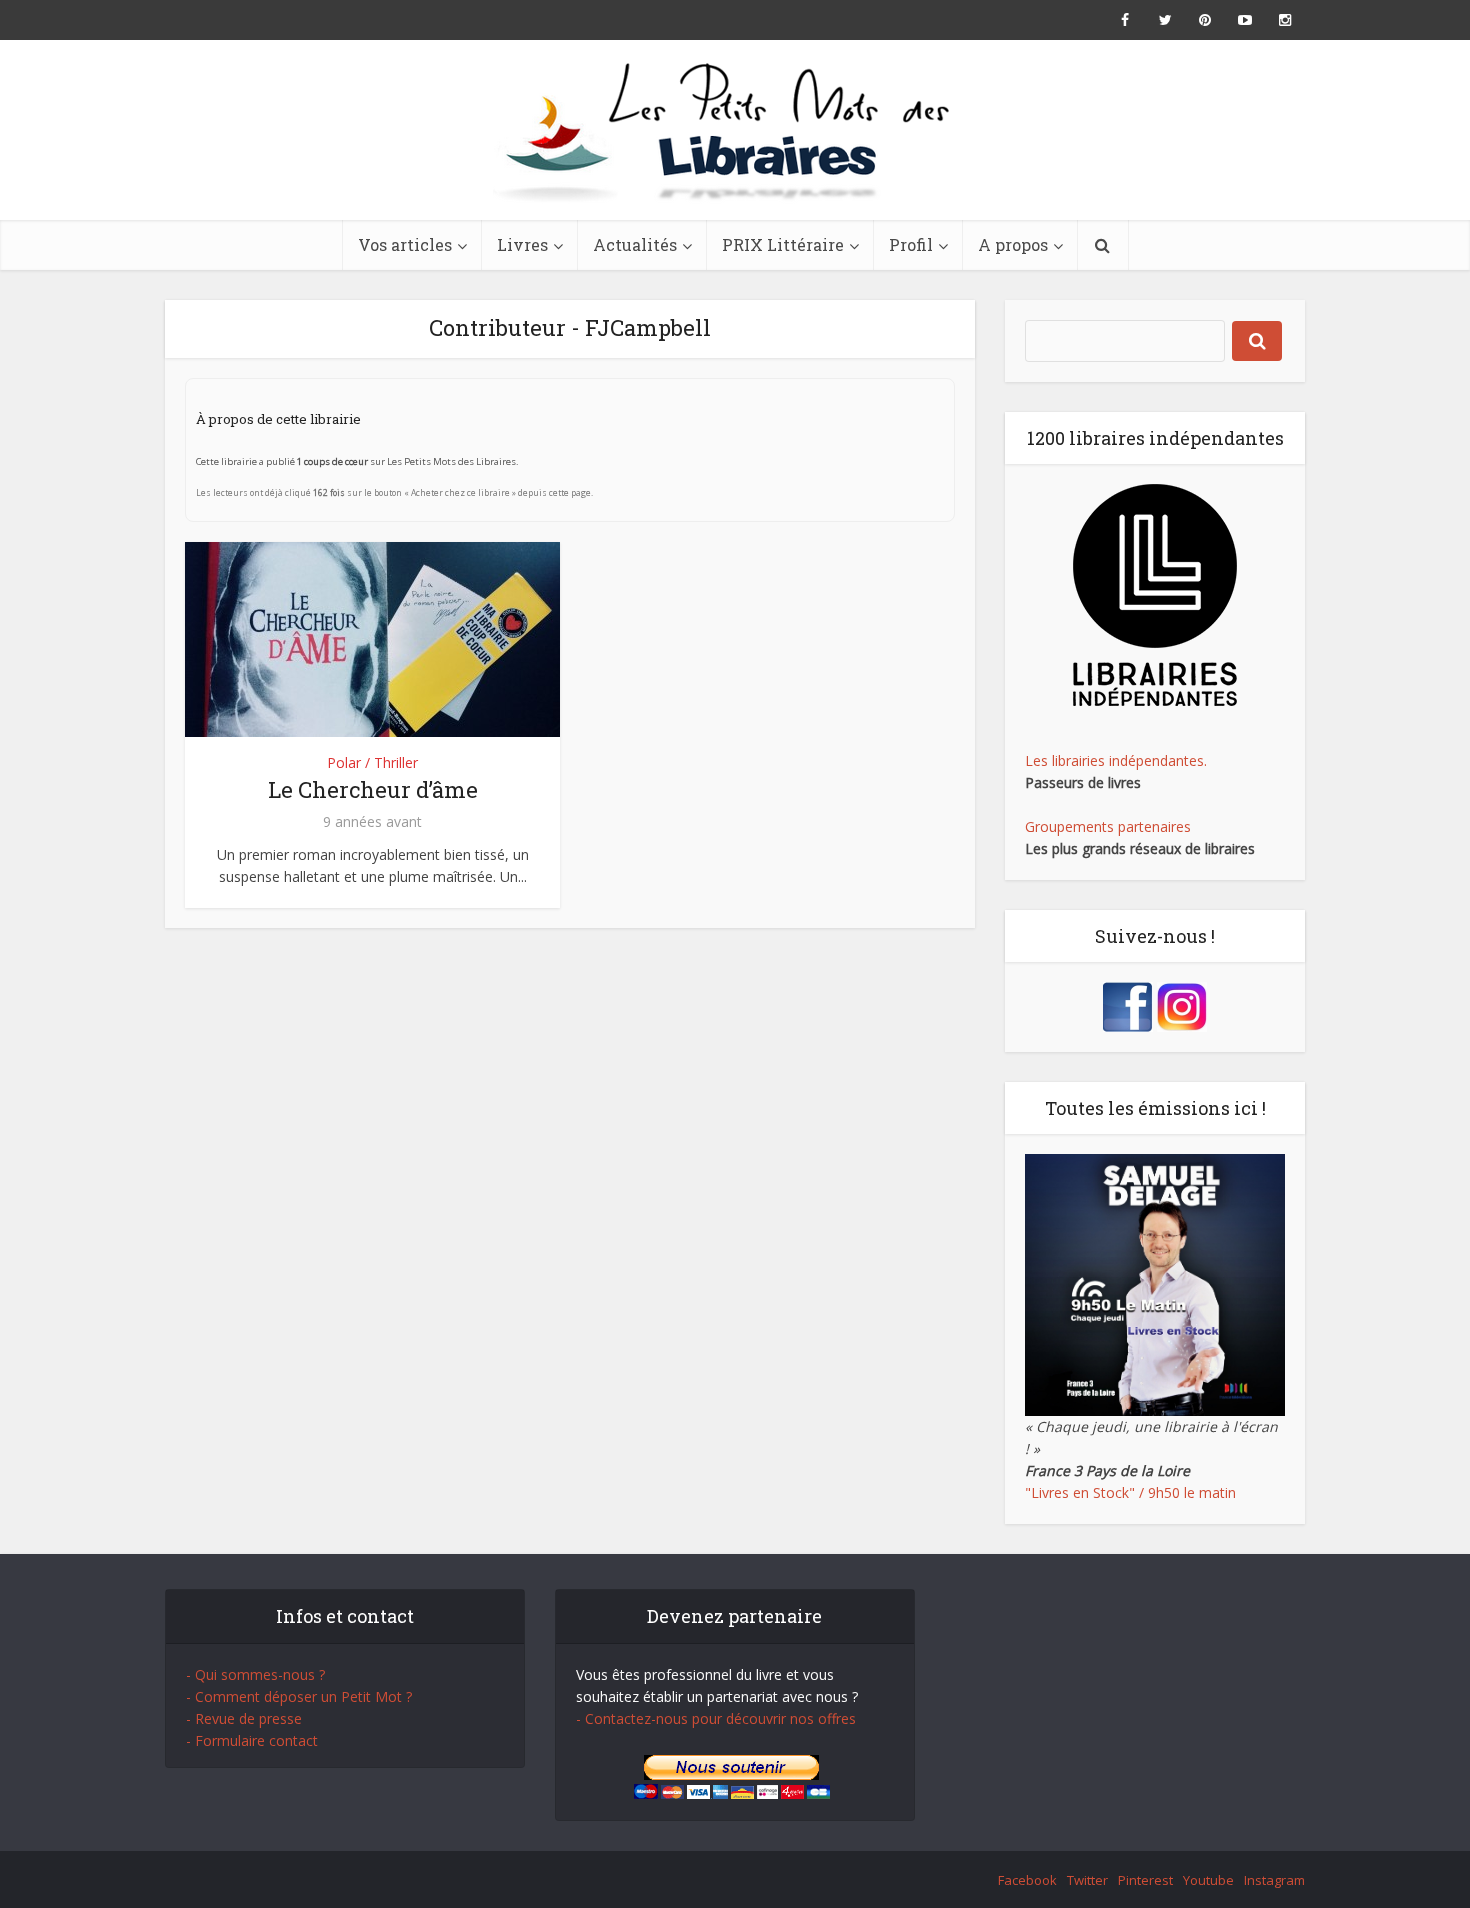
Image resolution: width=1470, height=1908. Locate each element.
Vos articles (405, 244)
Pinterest (1145, 1880)
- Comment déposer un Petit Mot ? (299, 1696)
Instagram (1274, 1880)
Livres (522, 244)
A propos (1013, 244)
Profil (911, 244)
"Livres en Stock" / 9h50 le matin (1130, 1492)
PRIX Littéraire (783, 244)
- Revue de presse (244, 1718)
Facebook (1027, 1880)
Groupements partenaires (1108, 826)
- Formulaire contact (252, 1740)
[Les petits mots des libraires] (735, 130)
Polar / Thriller (372, 762)
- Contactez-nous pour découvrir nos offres (716, 1718)
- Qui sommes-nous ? (255, 1674)
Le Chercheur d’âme (373, 789)
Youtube (1208, 1880)
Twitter (1087, 1880)
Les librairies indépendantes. (1116, 760)
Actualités (635, 244)
